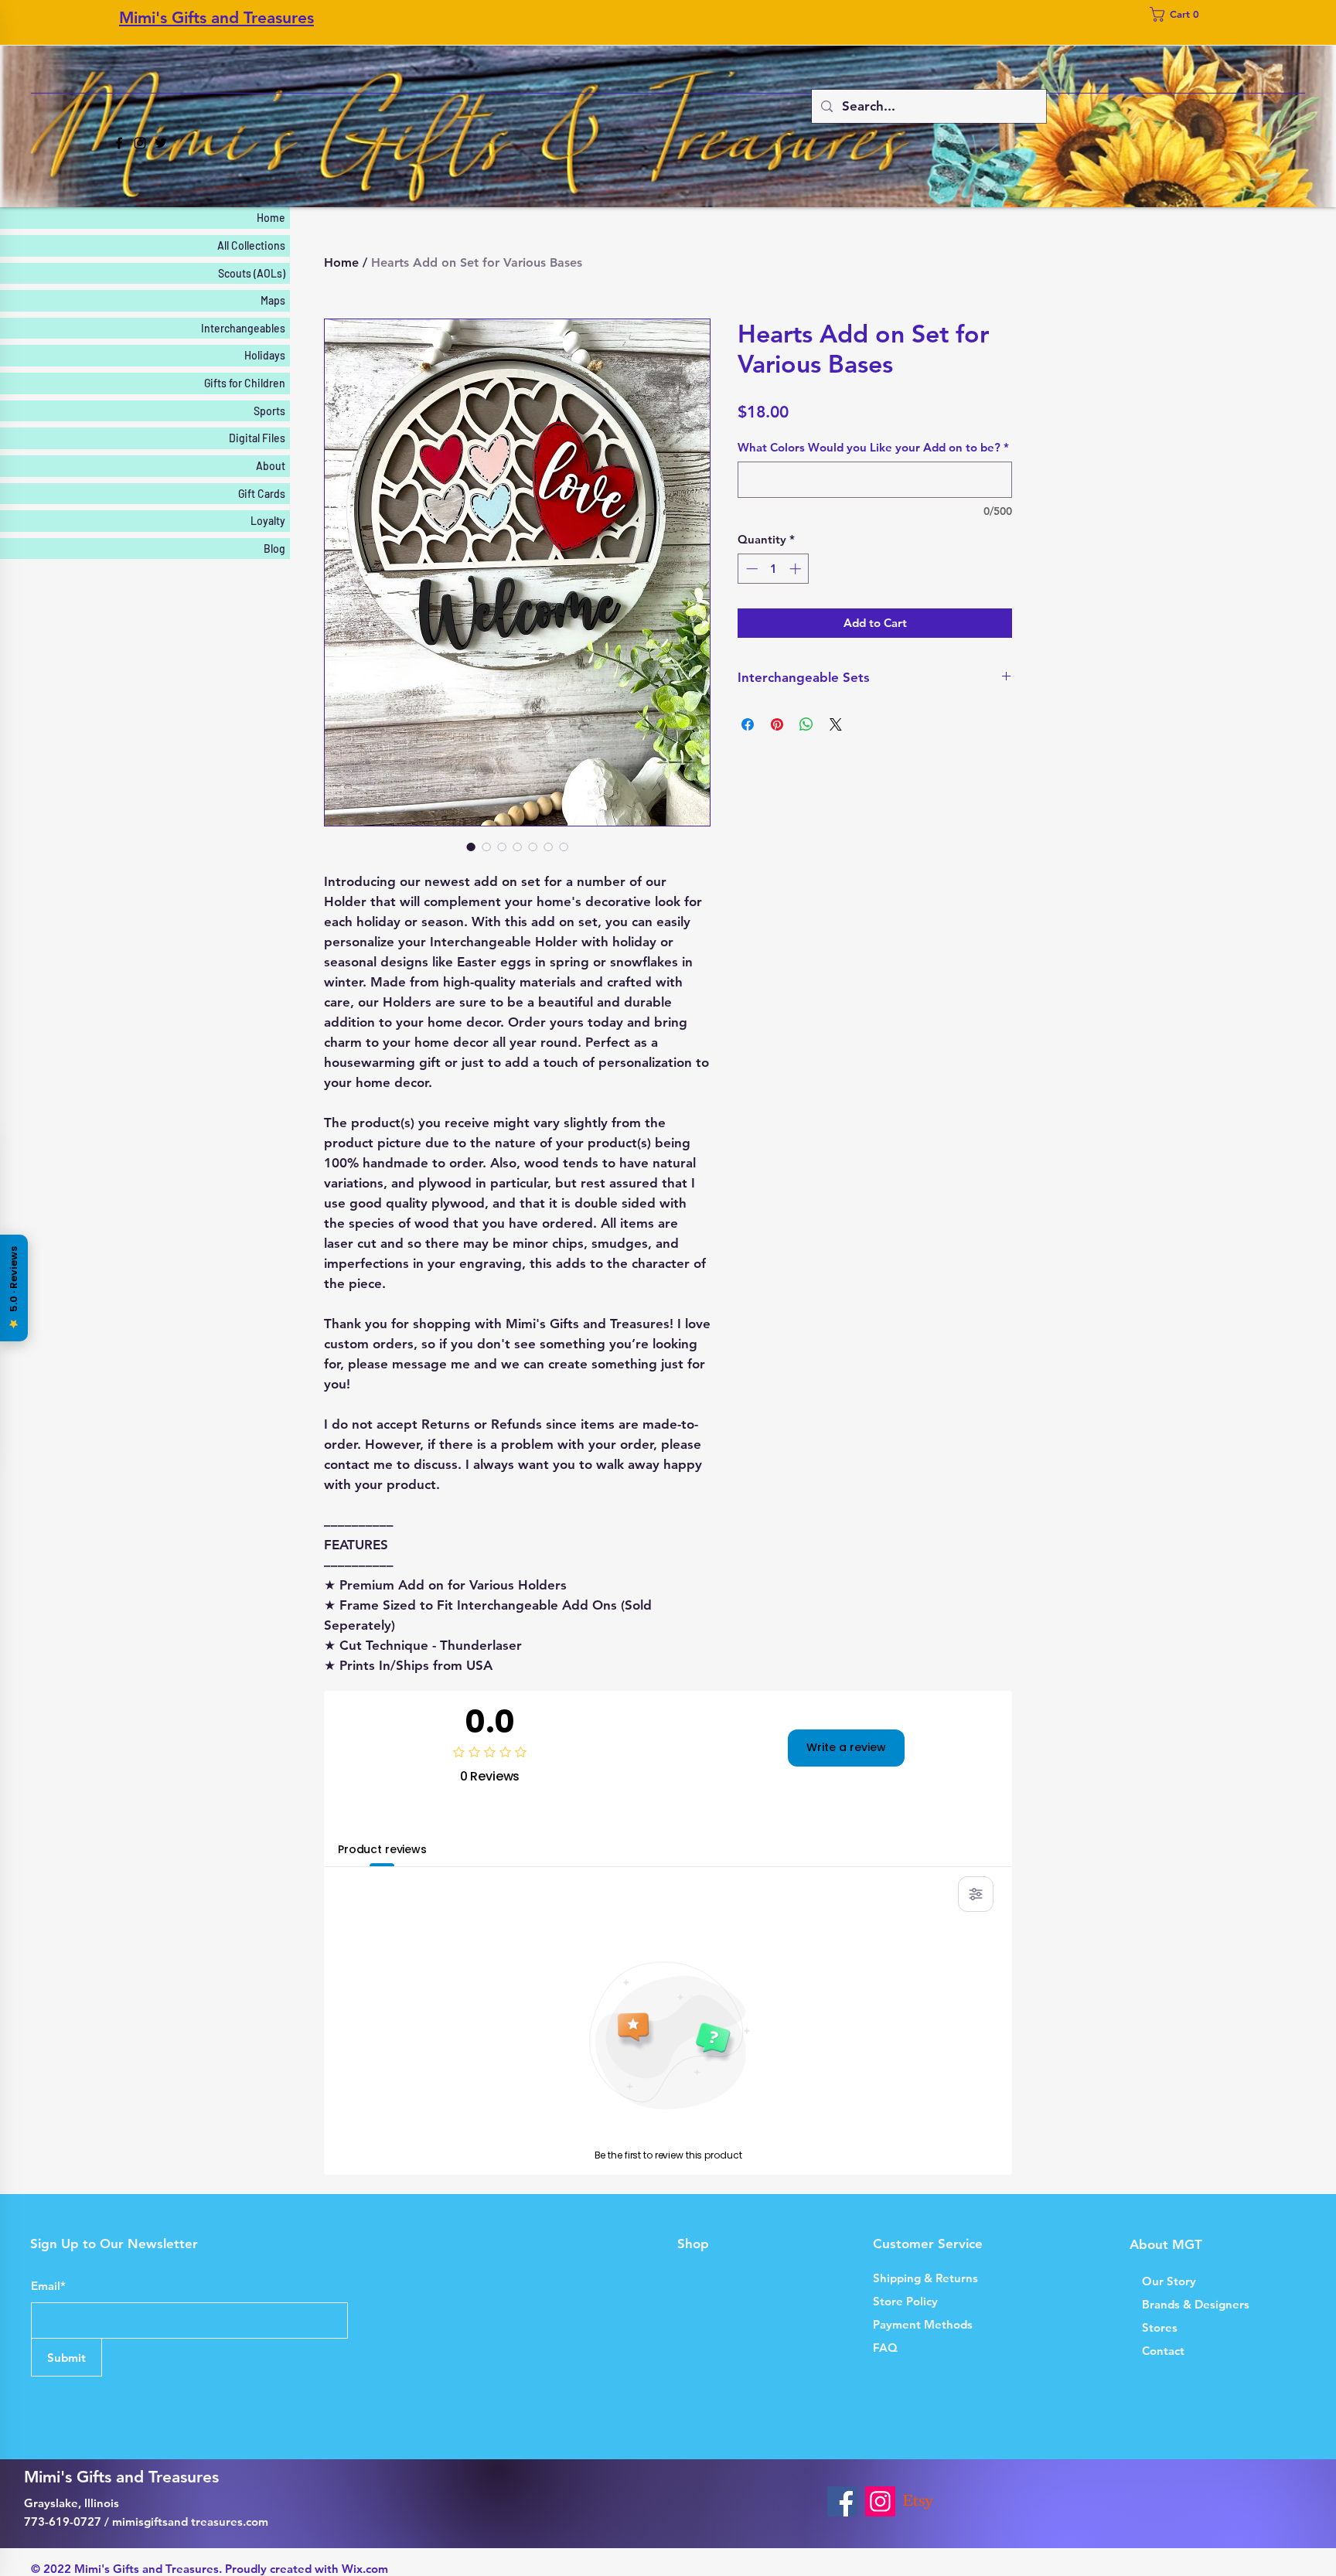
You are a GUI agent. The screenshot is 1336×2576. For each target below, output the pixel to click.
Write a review (846, 1747)
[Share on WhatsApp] (806, 724)
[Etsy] (918, 2501)
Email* (48, 2286)
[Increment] (797, 569)
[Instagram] (140, 143)
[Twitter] (161, 143)
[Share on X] (836, 724)
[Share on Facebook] (748, 724)
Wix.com (365, 2569)
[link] (1179, 14)
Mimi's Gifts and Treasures (216, 17)
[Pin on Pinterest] (777, 724)
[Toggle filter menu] (976, 1894)
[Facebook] (119, 143)
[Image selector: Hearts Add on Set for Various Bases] (471, 847)
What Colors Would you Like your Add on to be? (873, 447)
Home (341, 262)
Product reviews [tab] (382, 1849)
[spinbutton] (774, 569)
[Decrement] (750, 569)
